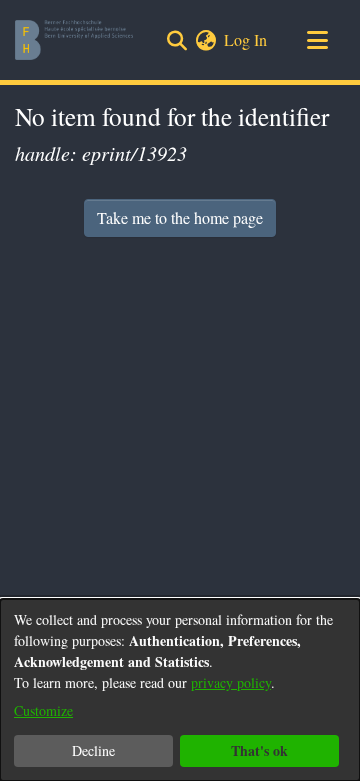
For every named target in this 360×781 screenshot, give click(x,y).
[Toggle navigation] (317, 40)
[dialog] (180, 690)
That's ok (259, 750)
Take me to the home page (180, 217)
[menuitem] (205, 40)
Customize (43, 710)
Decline (93, 750)
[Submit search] (176, 40)
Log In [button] (246, 39)
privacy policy (231, 682)
